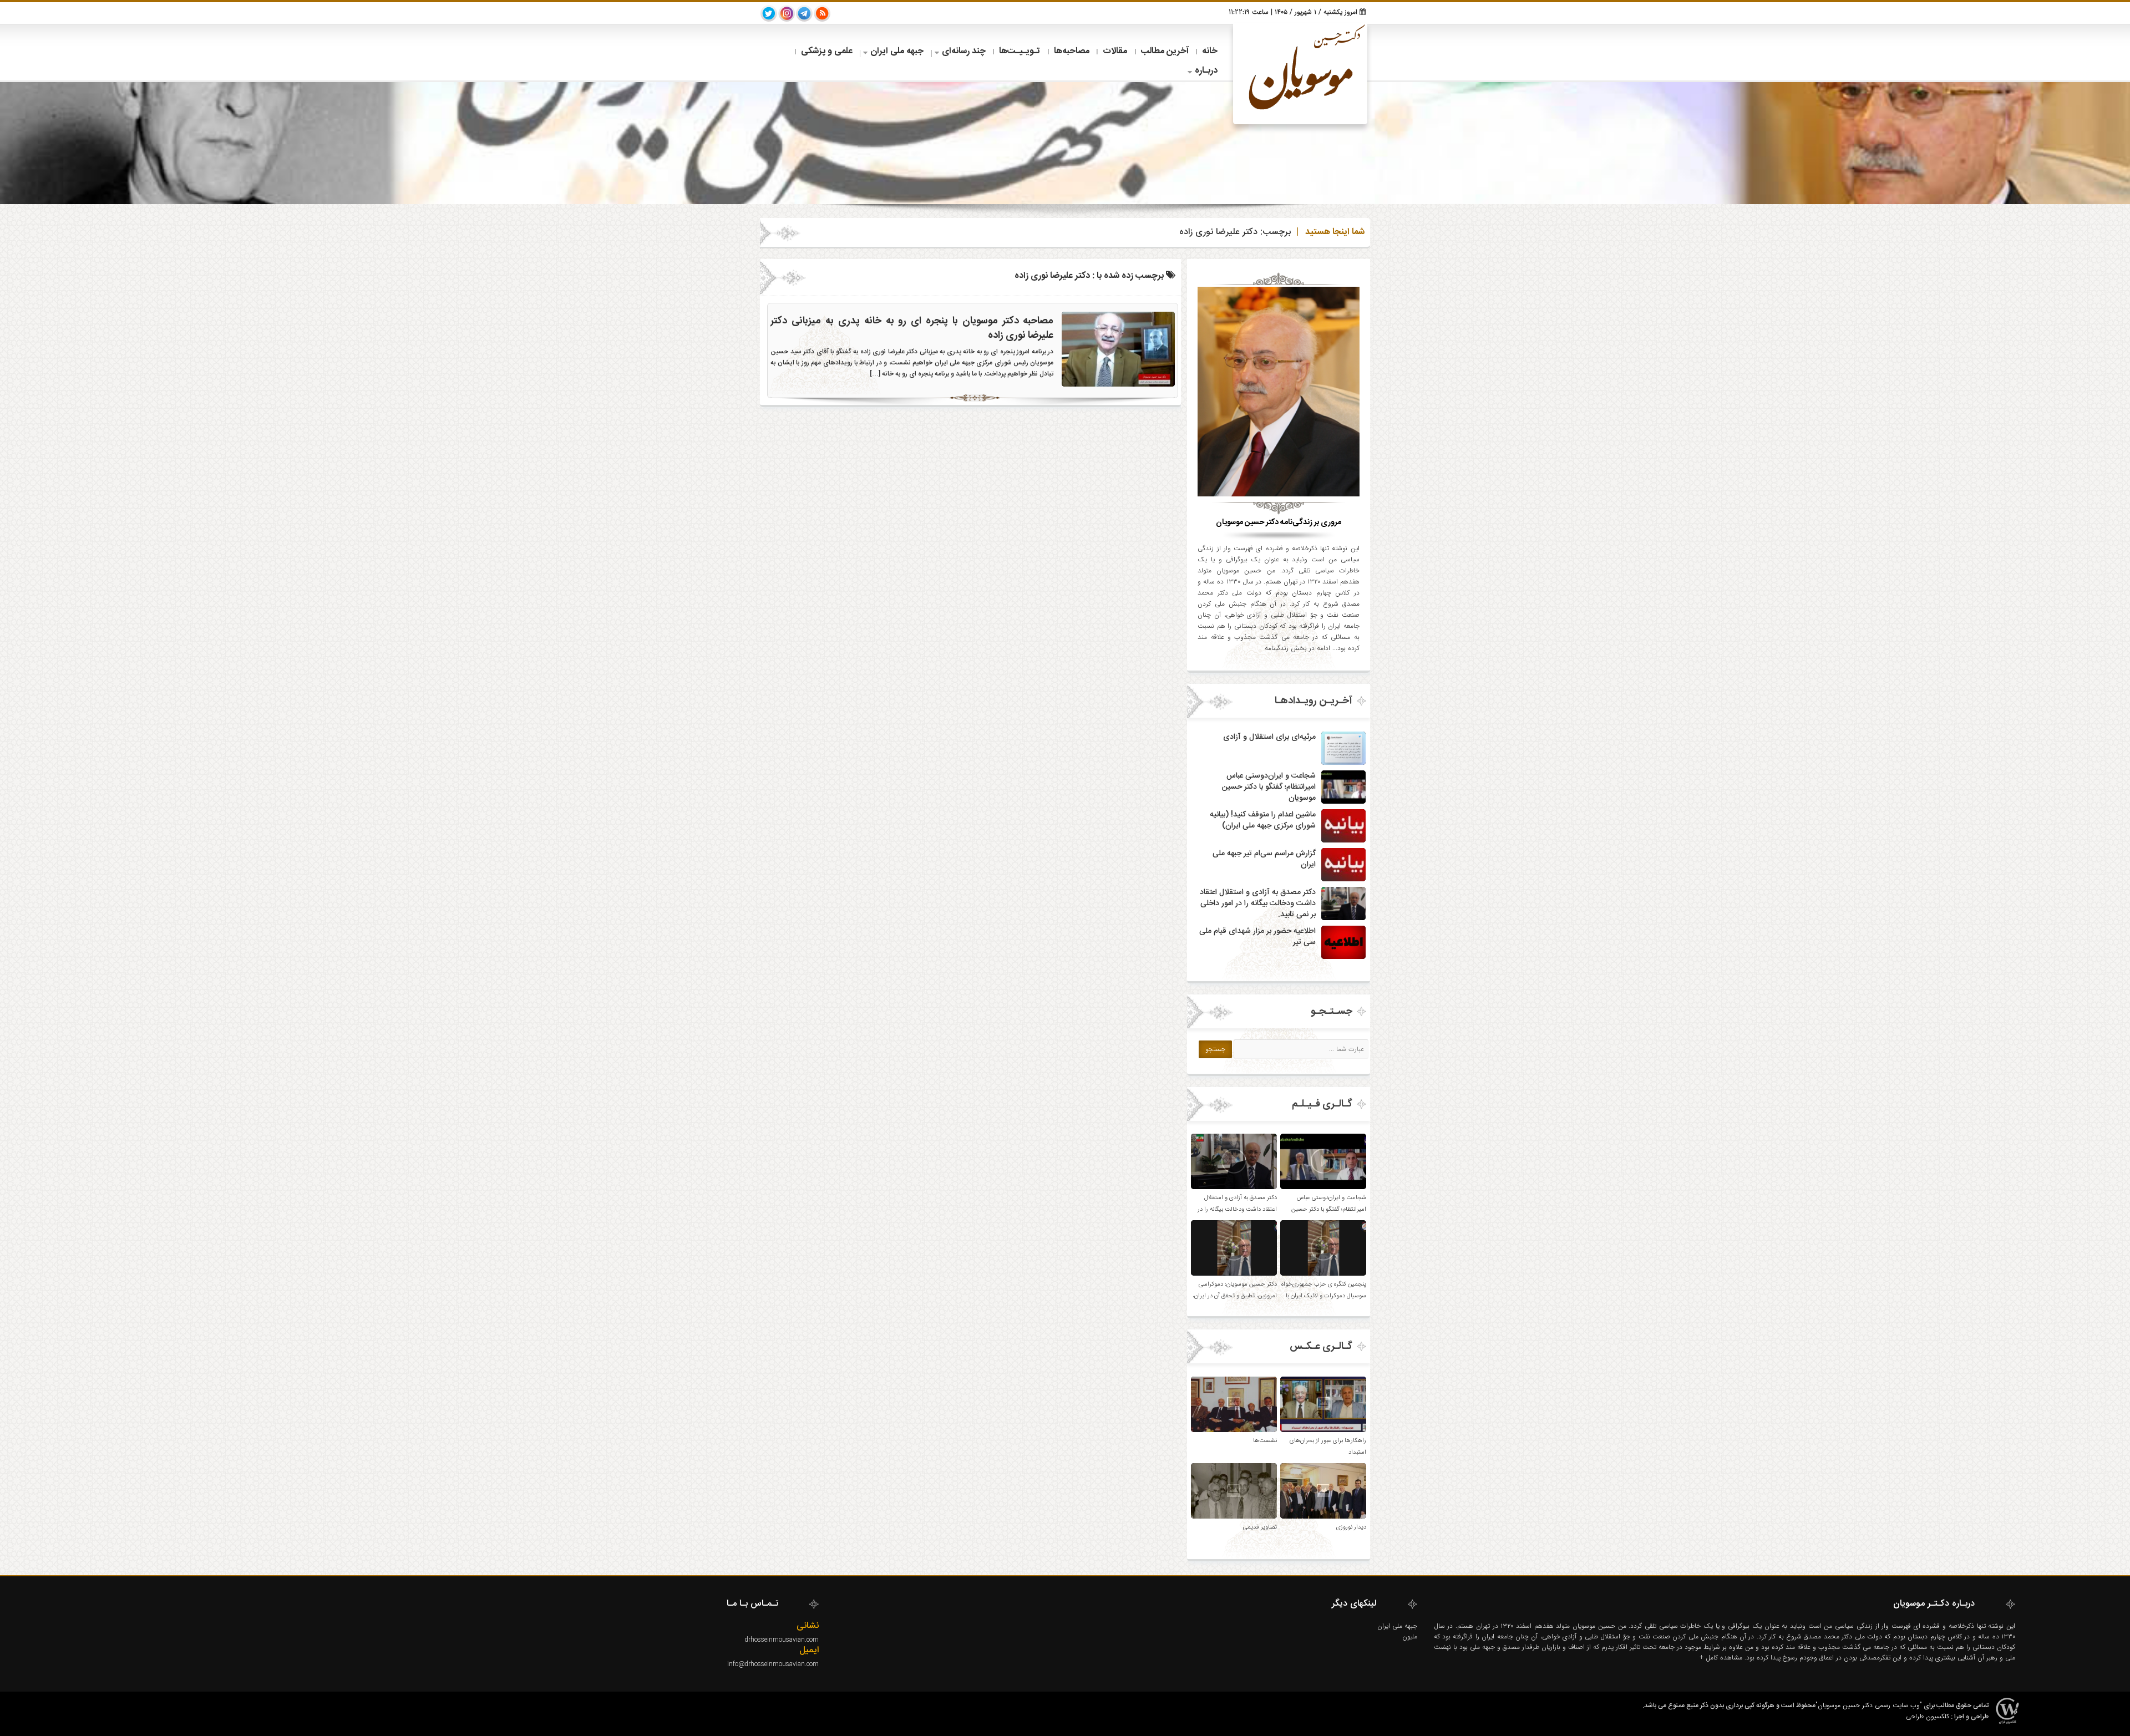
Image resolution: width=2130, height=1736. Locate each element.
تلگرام (804, 13)
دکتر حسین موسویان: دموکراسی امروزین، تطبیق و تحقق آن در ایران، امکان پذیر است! (1235, 1296)
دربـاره (1206, 71)
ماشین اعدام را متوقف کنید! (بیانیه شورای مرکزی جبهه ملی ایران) (1263, 820)
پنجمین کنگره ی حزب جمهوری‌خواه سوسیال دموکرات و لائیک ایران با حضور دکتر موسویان (1324, 1296)
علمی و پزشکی (827, 51)
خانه (1210, 51)
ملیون (1410, 1636)
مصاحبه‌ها (1072, 51)
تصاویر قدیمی (1260, 1527)
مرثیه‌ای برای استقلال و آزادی (1269, 737)
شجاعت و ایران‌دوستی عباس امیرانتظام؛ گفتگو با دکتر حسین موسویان (1269, 787)
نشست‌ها (1265, 1441)
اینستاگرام (787, 13)
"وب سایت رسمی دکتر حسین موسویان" (1869, 1705)
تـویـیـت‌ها (1020, 51)
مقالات (1115, 51)
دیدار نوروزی (1351, 1527)
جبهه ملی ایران (897, 51)
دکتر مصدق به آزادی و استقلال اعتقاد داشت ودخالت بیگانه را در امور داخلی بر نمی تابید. (1258, 903)
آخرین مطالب (1165, 51)
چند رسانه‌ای (964, 51)
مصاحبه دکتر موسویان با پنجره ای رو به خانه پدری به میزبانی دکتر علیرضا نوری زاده (912, 328)
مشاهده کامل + (1722, 1658)
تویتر (769, 13)
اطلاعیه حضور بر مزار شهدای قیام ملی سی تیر (1257, 937)
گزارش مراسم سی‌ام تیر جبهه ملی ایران (1264, 859)
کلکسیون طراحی (1928, 1716)
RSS (822, 13)
